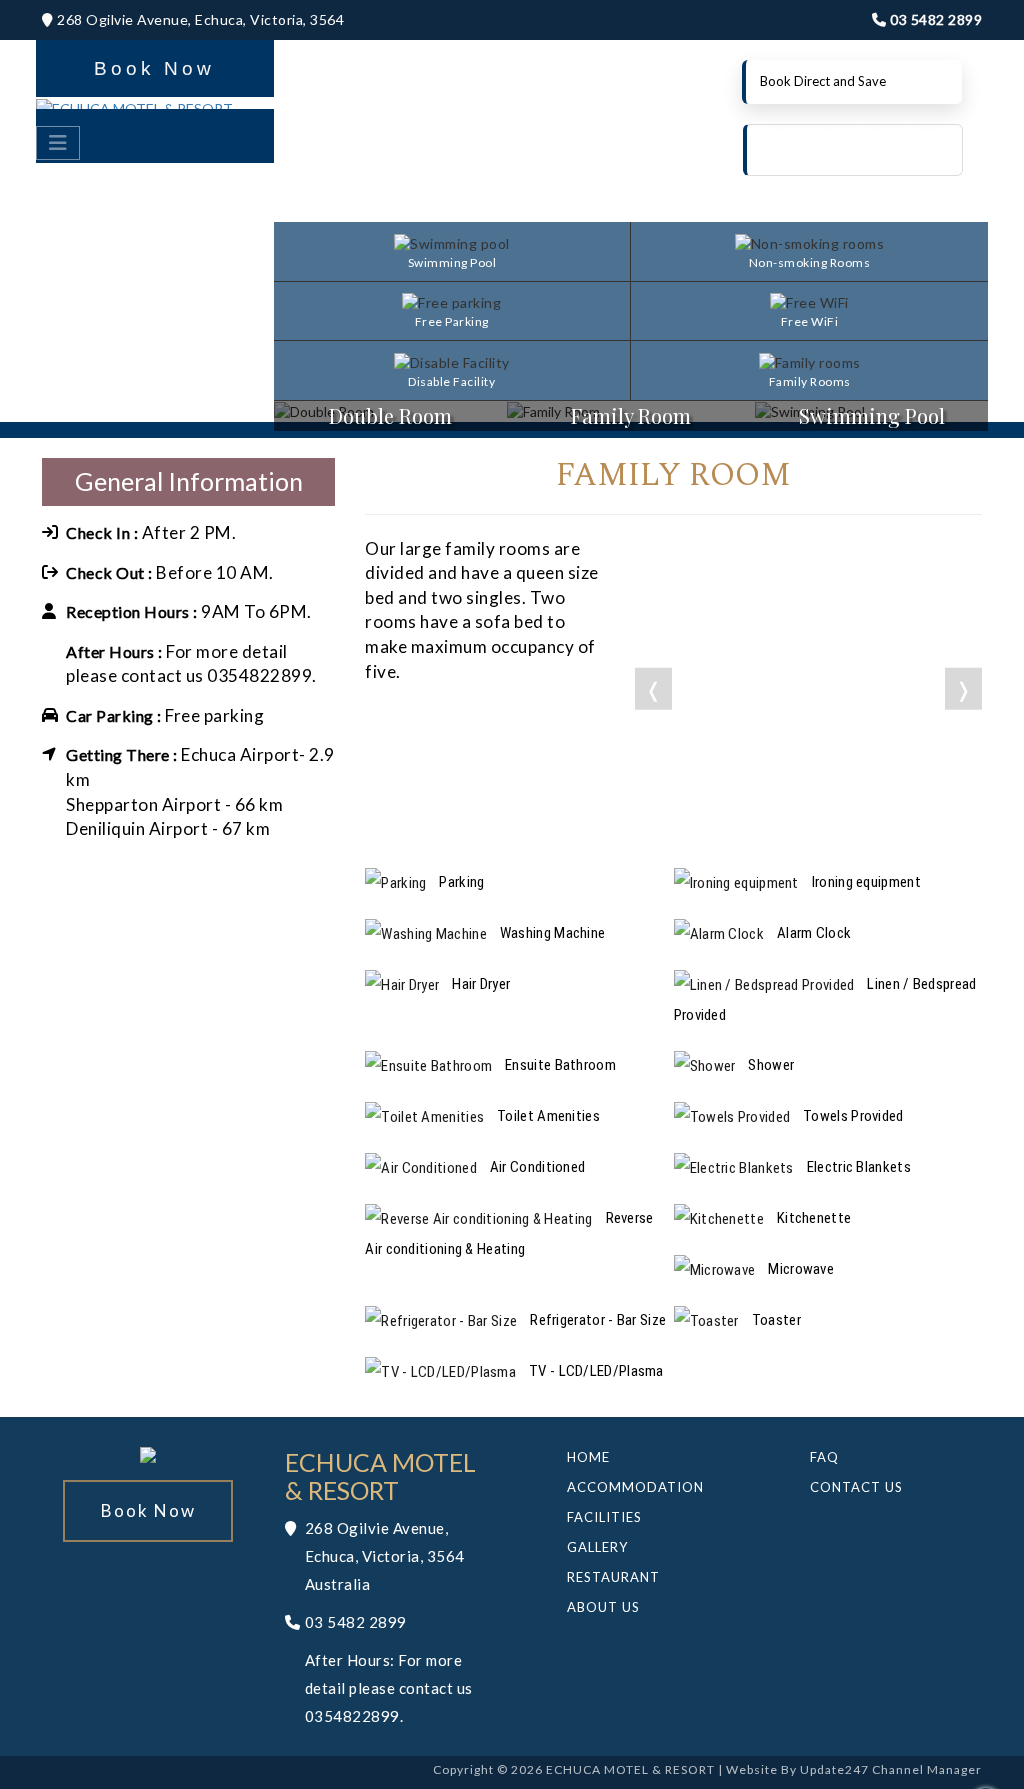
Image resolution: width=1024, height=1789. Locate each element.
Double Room (390, 415)
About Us (603, 1607)
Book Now (154, 68)
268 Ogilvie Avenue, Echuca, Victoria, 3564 (199, 19)
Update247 (834, 1769)
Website (752, 1769)
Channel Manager (927, 1769)
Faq (824, 1457)
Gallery (597, 1547)
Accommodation (635, 1487)
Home (588, 1457)
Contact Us (856, 1487)
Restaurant (613, 1577)
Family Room (631, 415)
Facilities (604, 1517)
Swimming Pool (872, 415)
